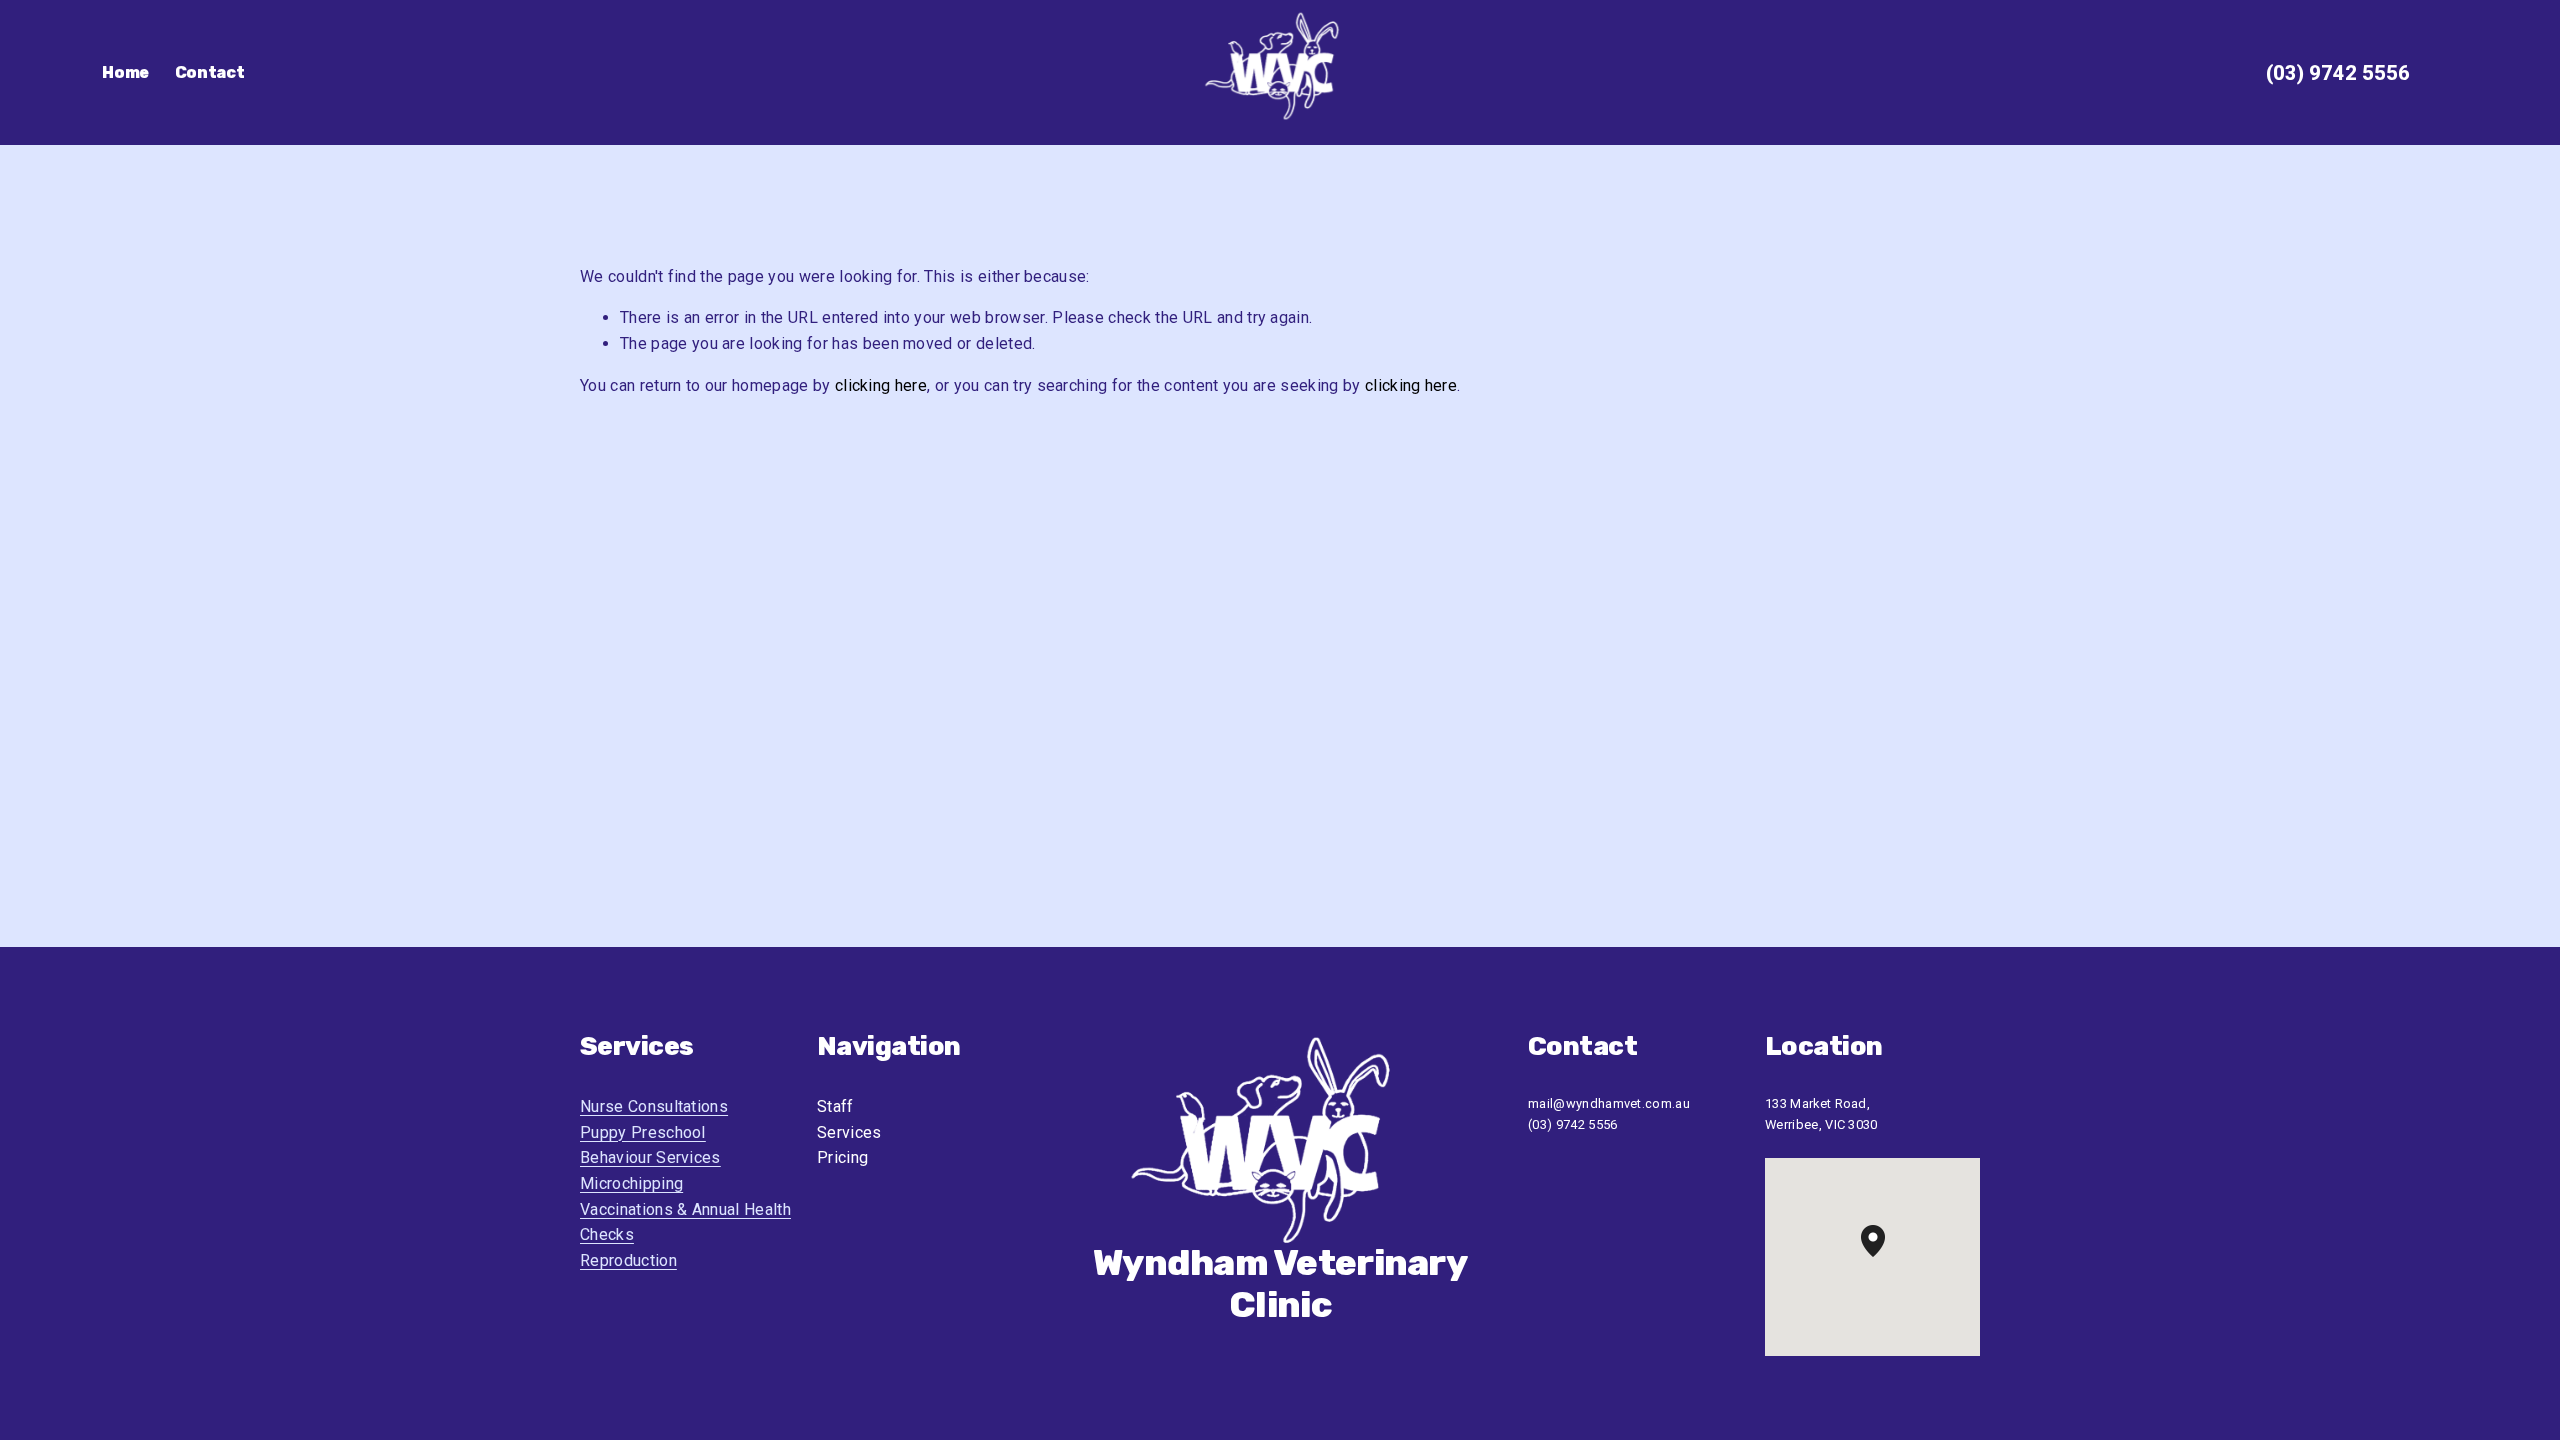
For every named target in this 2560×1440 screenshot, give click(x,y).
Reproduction (628, 1260)
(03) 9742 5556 (2338, 73)
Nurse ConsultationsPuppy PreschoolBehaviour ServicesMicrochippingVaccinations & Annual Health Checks (685, 1170)
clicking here (881, 385)
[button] (1885, 1257)
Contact (210, 72)
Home (125, 72)
